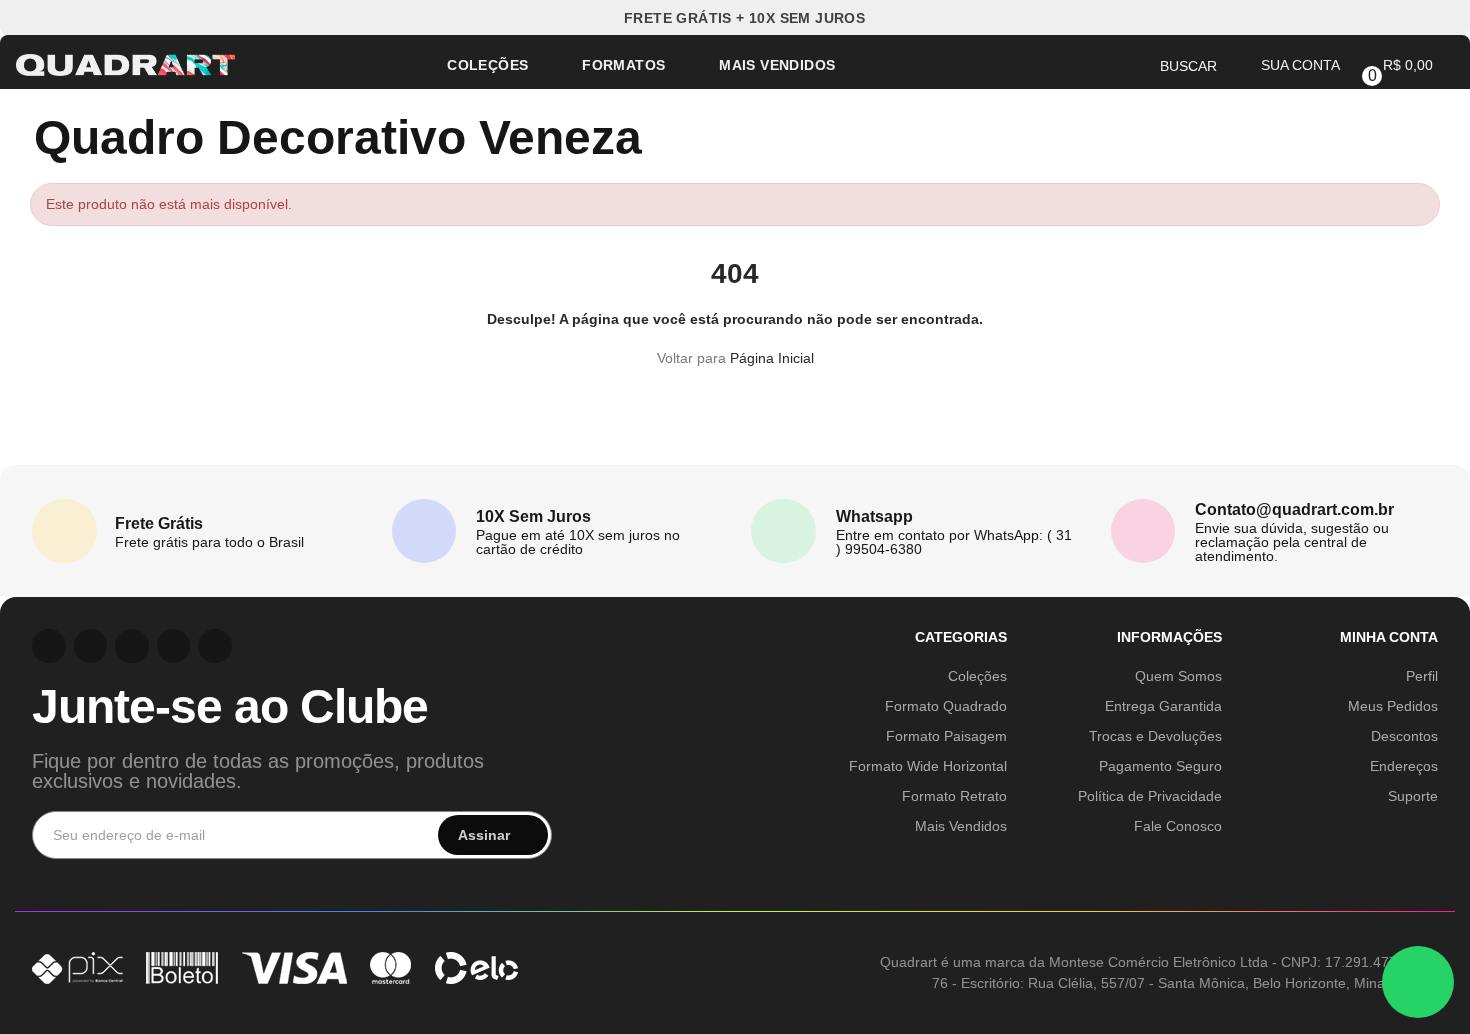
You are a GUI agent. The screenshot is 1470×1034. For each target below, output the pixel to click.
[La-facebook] (174, 646)
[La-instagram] (49, 646)
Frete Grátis (159, 523)
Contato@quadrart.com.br (1294, 509)
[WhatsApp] (1418, 982)
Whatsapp (874, 516)
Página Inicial (772, 358)
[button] (735, 17)
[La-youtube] (132, 646)
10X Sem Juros (533, 516)
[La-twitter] (215, 646)
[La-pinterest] (91, 646)
